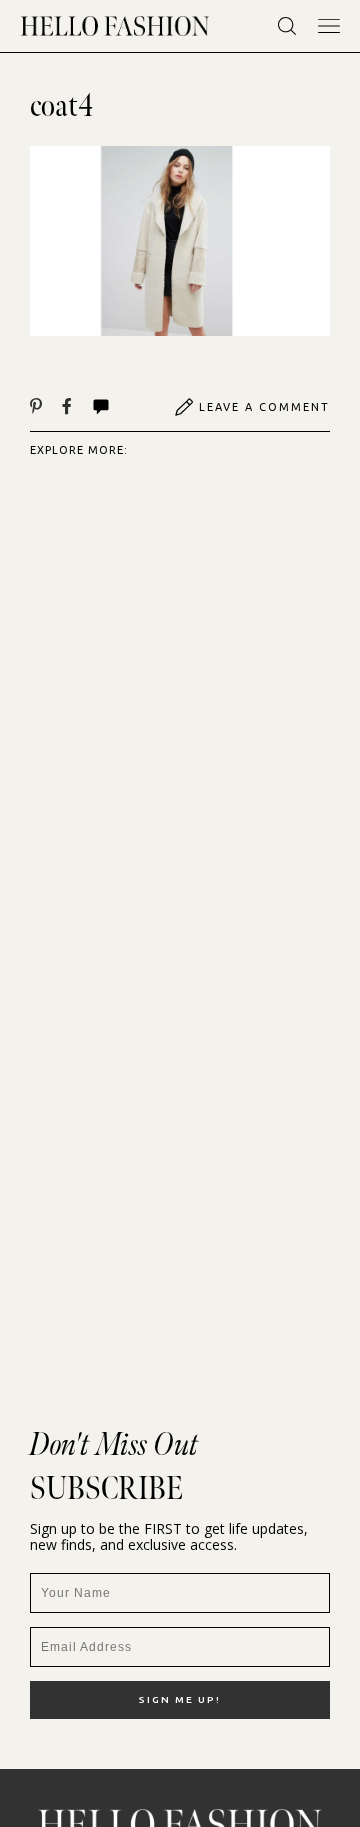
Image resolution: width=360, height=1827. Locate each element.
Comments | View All (122, 407)
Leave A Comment (264, 407)
